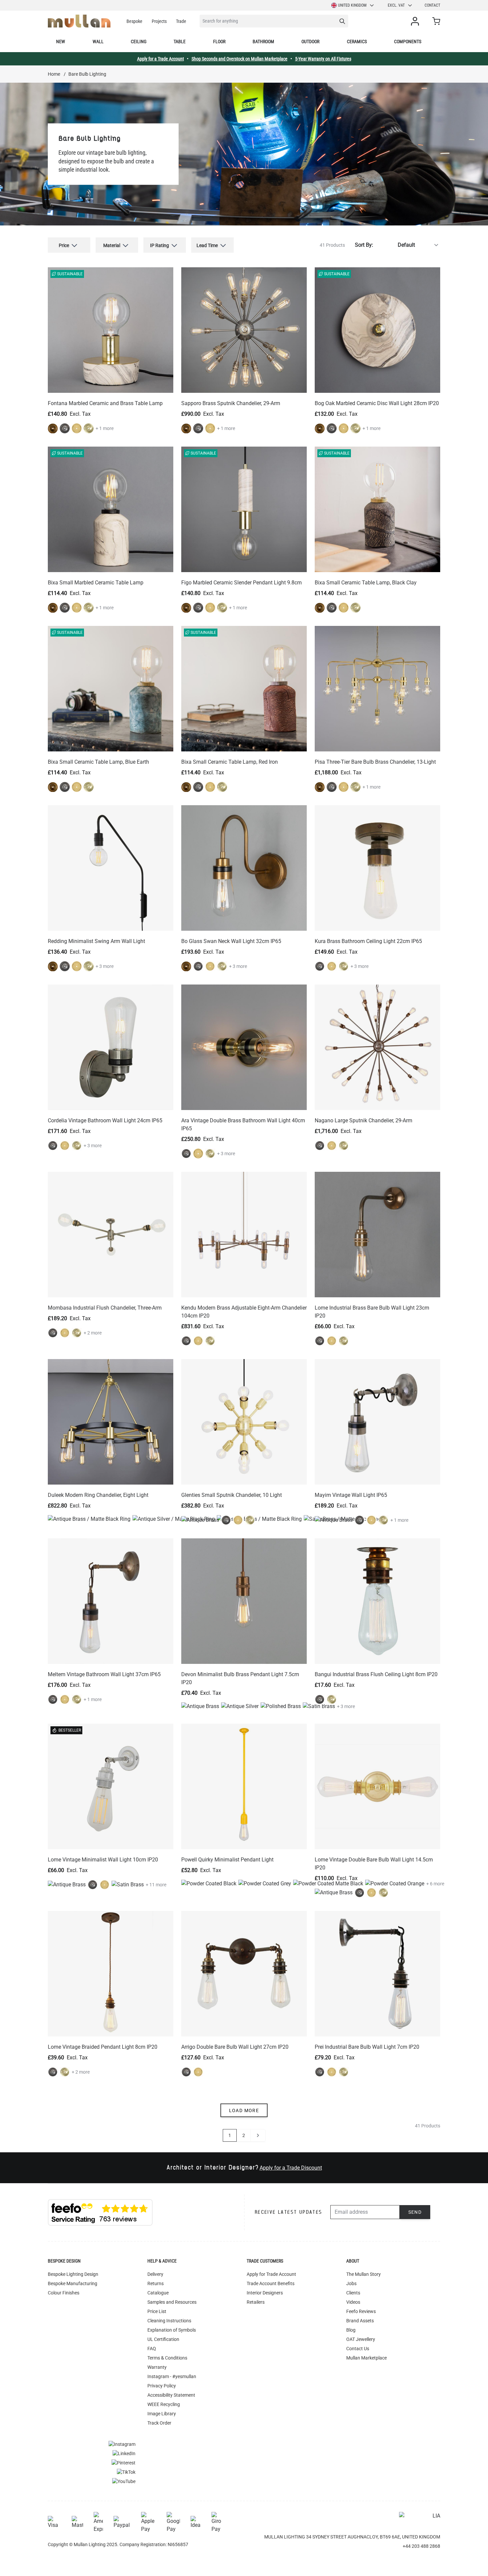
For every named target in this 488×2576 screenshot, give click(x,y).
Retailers (256, 2302)
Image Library (162, 2414)
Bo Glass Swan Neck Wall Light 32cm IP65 (231, 941)
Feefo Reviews (361, 2311)
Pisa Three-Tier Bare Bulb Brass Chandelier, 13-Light (375, 762)
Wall (98, 42)
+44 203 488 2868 (421, 2546)
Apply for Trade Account (271, 2274)
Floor (219, 42)
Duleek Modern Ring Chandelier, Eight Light (98, 1495)
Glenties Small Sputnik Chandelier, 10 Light (232, 1495)
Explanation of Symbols (172, 2330)
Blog (351, 2330)
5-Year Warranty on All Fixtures (323, 59)
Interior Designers (265, 2293)
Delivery (155, 2274)
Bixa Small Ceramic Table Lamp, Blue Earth (98, 762)
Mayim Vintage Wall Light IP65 (351, 1495)
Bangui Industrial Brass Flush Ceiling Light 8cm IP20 (376, 1674)
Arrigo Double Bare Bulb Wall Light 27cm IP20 (235, 2047)
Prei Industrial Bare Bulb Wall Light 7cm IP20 (367, 2047)
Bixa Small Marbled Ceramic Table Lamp (96, 583)
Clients (353, 2293)
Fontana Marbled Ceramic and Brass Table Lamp (105, 403)
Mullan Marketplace (366, 2358)
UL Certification (163, 2339)
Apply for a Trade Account (161, 59)
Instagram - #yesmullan (172, 2376)
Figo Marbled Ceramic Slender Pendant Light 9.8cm (242, 583)
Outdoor (310, 42)
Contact (432, 5)
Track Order (159, 2423)
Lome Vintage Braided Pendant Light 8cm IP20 (103, 2047)
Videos (353, 2302)
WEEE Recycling (164, 2404)
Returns (156, 2283)
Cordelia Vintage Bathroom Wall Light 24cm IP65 (105, 1120)
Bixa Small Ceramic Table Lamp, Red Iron (230, 762)
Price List (157, 2311)
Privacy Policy (162, 2386)
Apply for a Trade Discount (291, 2168)
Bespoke (134, 21)
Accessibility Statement (171, 2395)
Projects (159, 21)
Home (54, 74)
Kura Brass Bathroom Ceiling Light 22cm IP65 (368, 941)
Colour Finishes (64, 2293)
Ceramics (357, 42)
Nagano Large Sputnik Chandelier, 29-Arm (364, 1120)
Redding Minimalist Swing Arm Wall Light (96, 941)
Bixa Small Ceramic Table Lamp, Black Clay (366, 583)
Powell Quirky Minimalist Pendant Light (227, 1860)
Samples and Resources (172, 2302)
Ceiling (139, 42)
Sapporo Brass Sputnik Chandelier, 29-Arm (231, 403)
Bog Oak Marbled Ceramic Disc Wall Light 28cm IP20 (377, 403)
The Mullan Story (364, 2274)
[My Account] (416, 21)
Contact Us (358, 2349)
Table (180, 42)
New (61, 42)
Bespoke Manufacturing (73, 2283)
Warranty (157, 2367)
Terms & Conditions (167, 2358)
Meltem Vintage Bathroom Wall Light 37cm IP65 (104, 1674)
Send (415, 2212)
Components (408, 42)
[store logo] (79, 21)
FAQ (152, 2349)
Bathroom (263, 42)
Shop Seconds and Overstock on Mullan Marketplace (240, 59)
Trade (181, 21)
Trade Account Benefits (271, 2283)
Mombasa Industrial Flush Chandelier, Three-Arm (105, 1308)
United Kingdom (352, 5)
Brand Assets (360, 2321)
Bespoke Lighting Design (73, 2274)
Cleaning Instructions (169, 2321)
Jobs (351, 2283)
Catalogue (158, 2293)
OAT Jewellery (361, 2339)
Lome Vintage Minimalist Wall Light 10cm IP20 (103, 1860)
